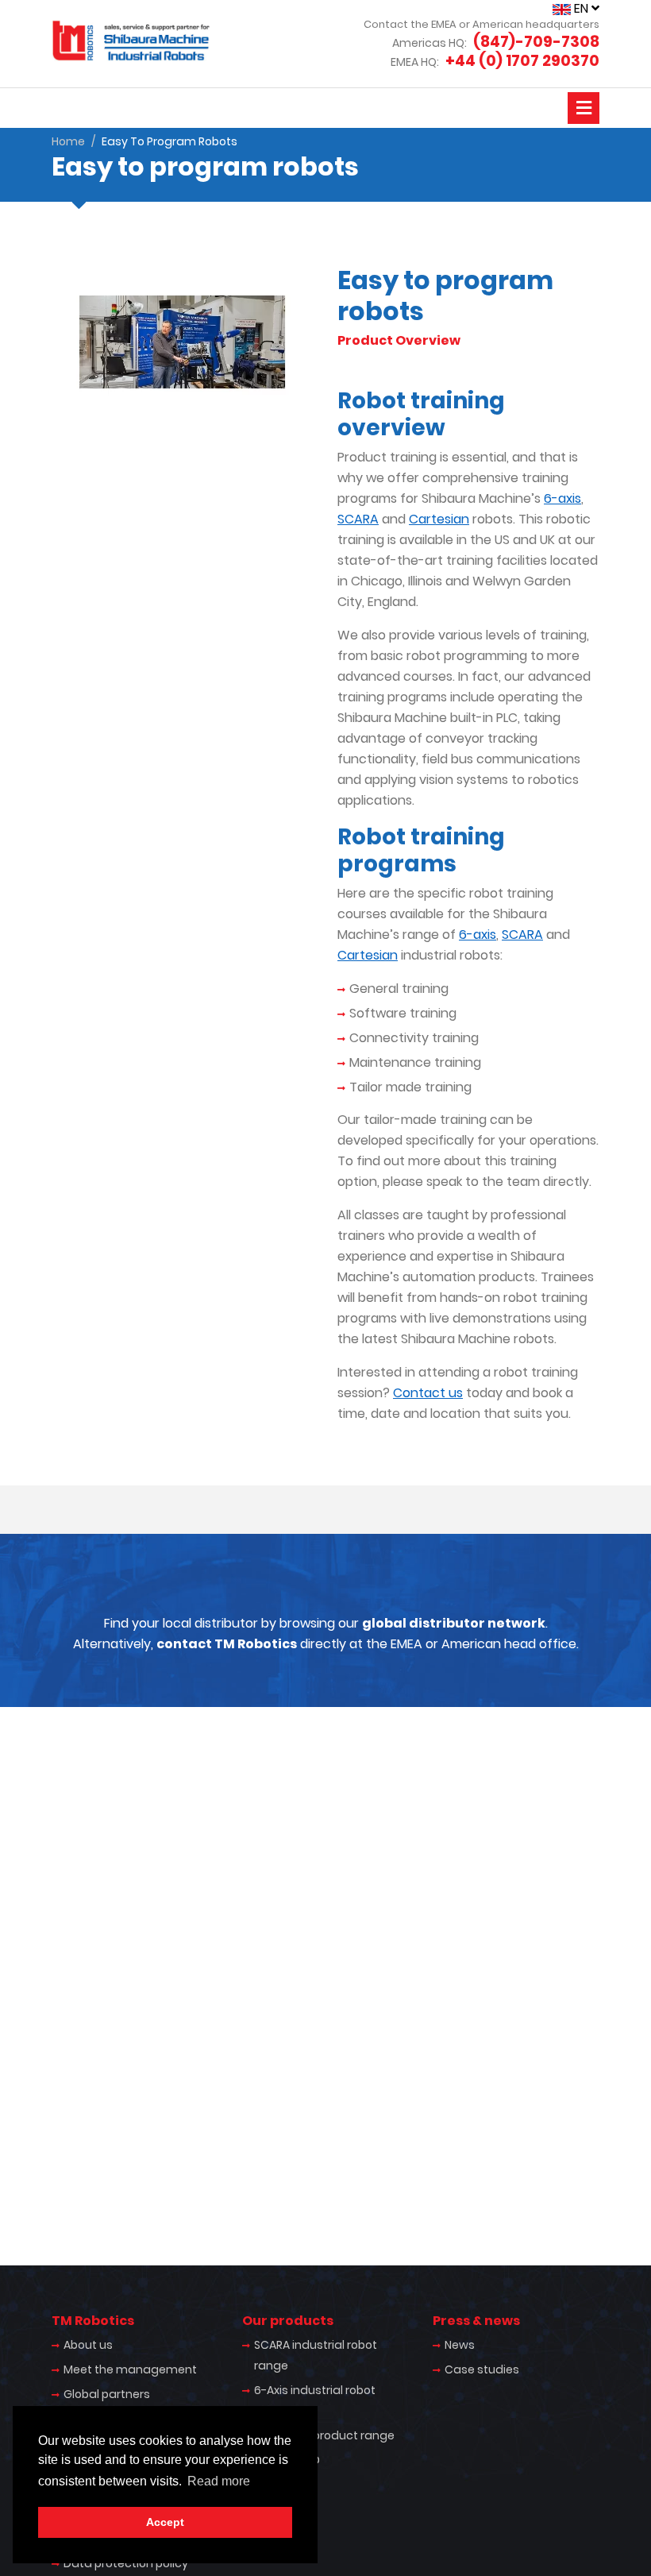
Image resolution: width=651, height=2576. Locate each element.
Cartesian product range (324, 2435)
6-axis (562, 498)
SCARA (358, 519)
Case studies (482, 2369)
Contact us (428, 1393)
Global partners (107, 2394)
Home (68, 141)
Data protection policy (126, 2563)
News (460, 2345)
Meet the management (130, 2369)
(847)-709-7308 (536, 42)
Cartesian (439, 519)
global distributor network (454, 1623)
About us (88, 2345)
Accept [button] (165, 2522)
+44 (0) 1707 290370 (522, 61)
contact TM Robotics (227, 1644)
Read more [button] (219, 2481)
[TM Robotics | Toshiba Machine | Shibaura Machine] (131, 41)
